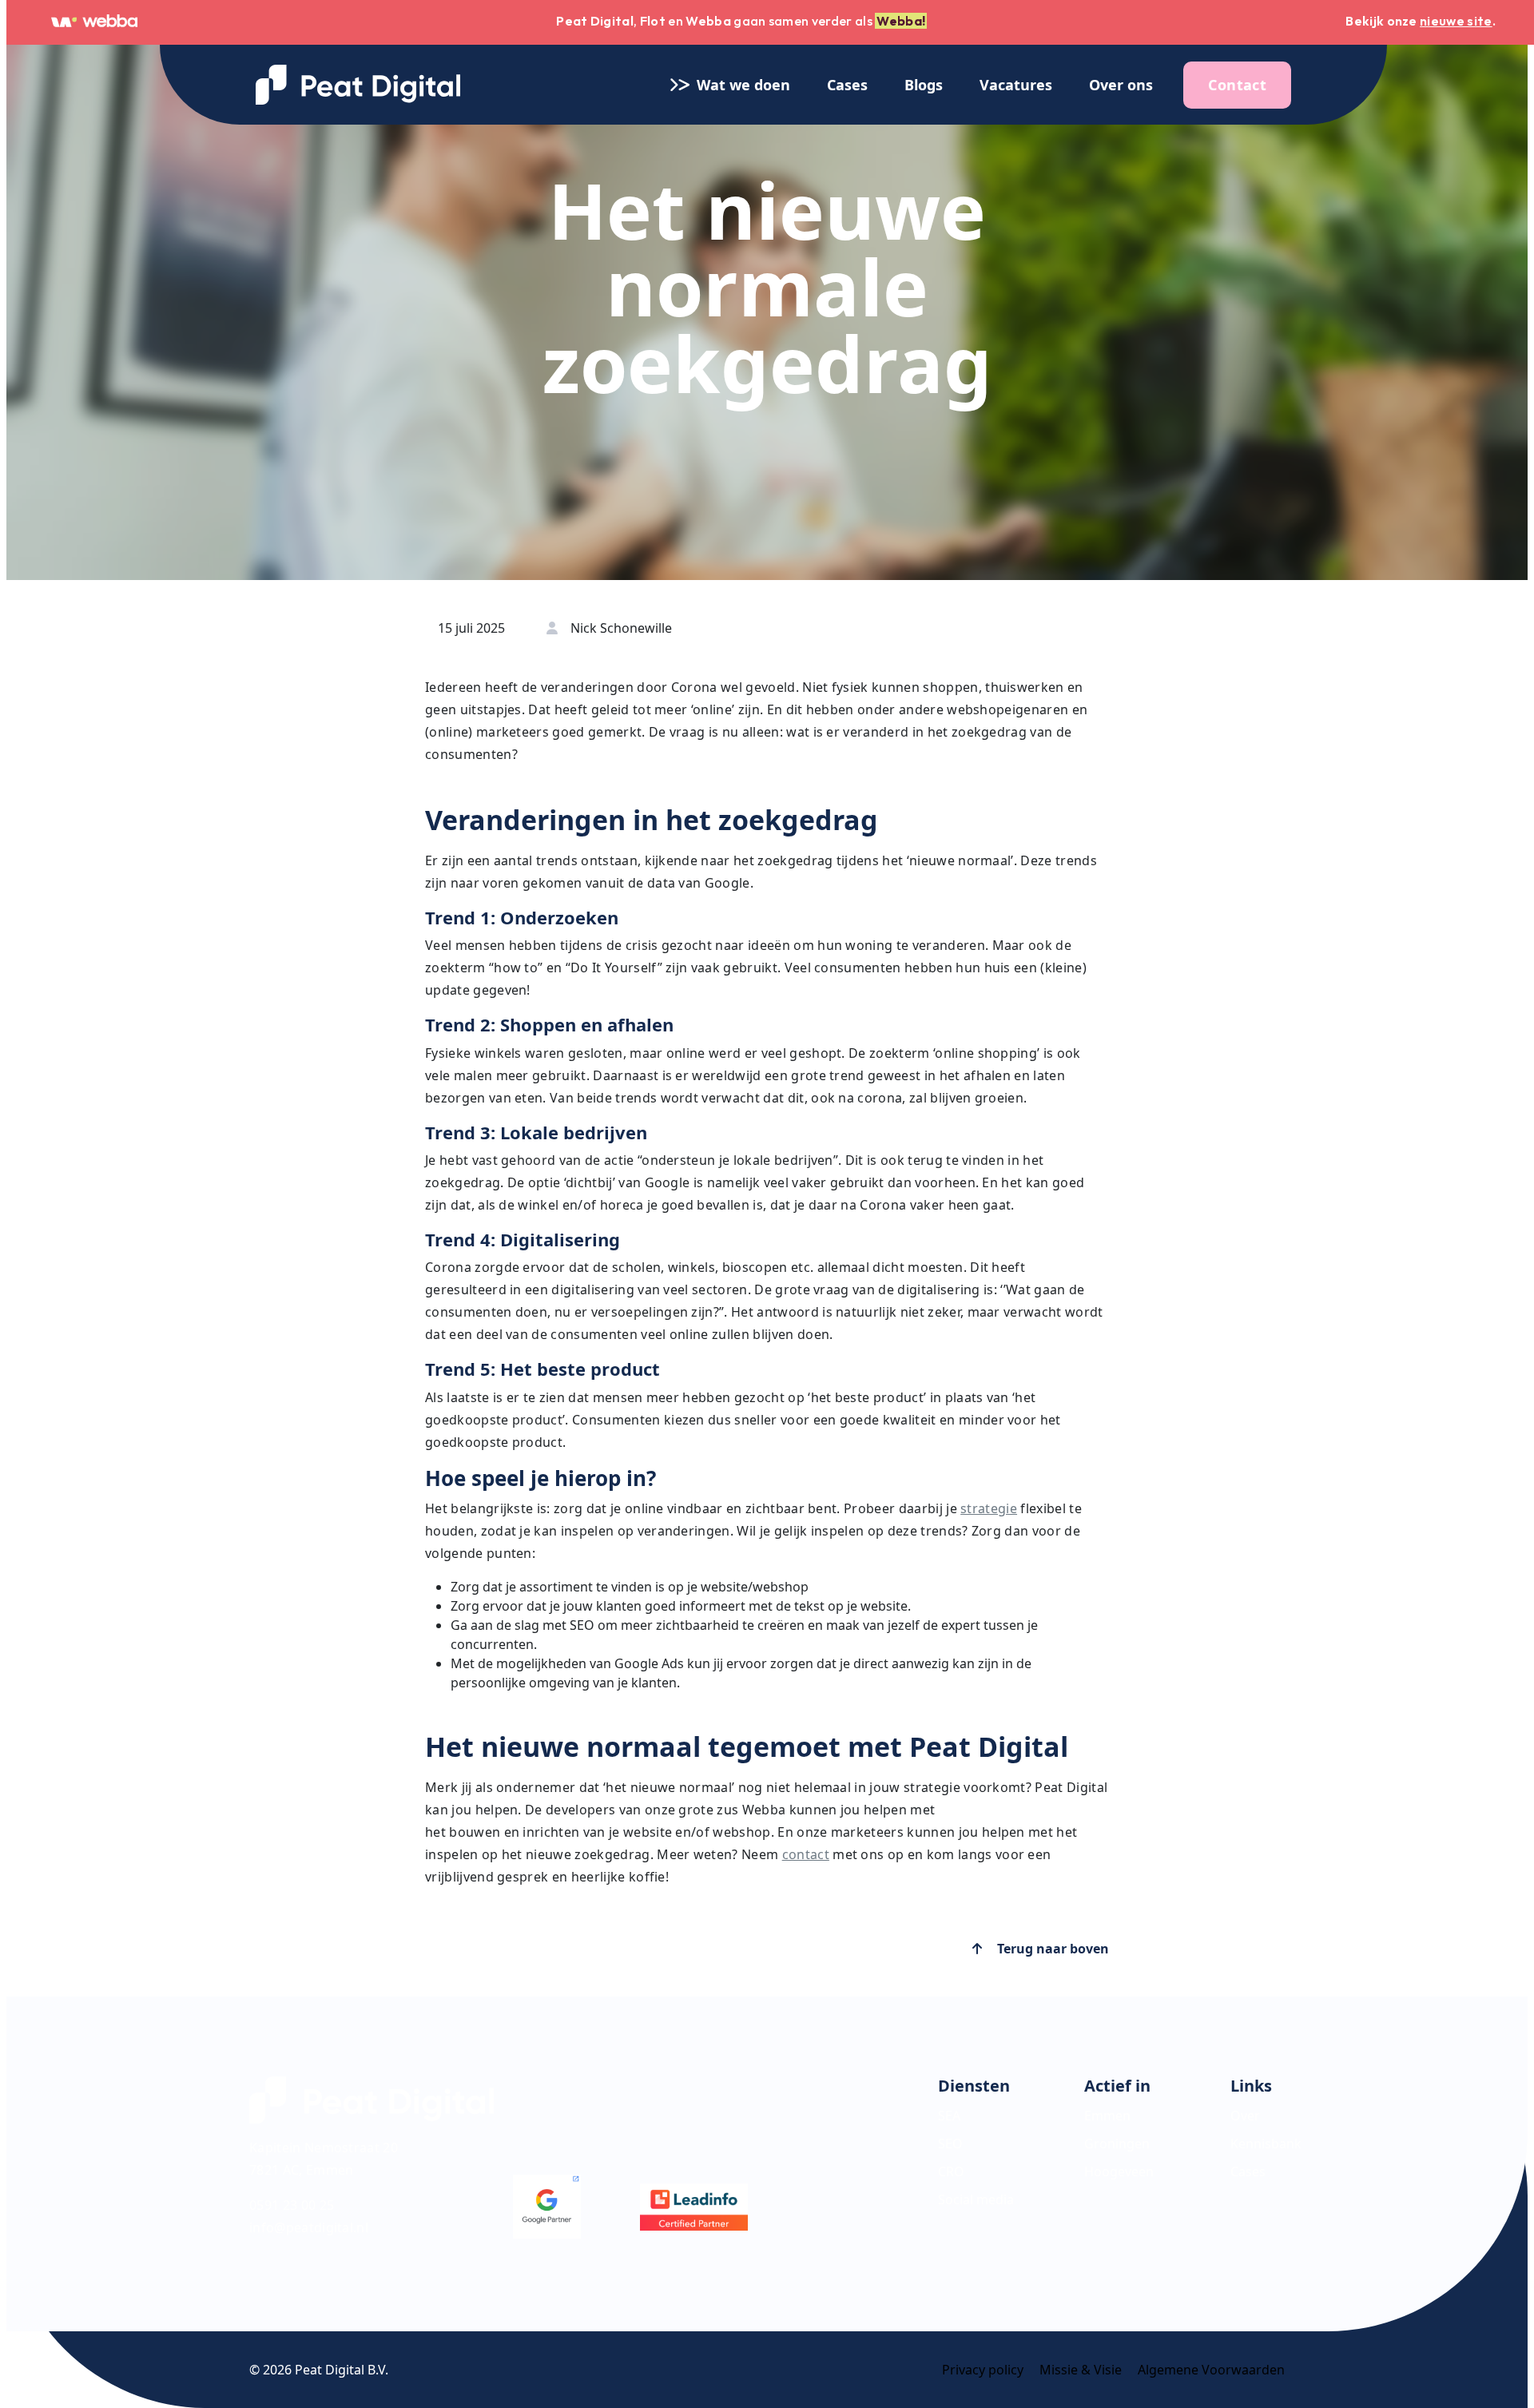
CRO (951, 2172)
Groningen (1117, 2144)
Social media (976, 2199)
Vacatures (1016, 85)
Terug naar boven (1051, 1949)
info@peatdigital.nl (309, 2227)
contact (806, 1854)
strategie (989, 1508)
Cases (847, 85)
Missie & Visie (1081, 2370)
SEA (949, 2116)
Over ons (1121, 85)
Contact (1237, 85)
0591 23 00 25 (292, 2205)
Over (1245, 2116)
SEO (950, 2144)
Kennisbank (1266, 2144)
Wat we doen (735, 85)
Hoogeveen (1119, 2172)
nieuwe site (1456, 21)
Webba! (901, 21)
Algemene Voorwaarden (1211, 2370)
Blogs (924, 85)
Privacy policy (983, 2370)
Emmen (1107, 2116)
